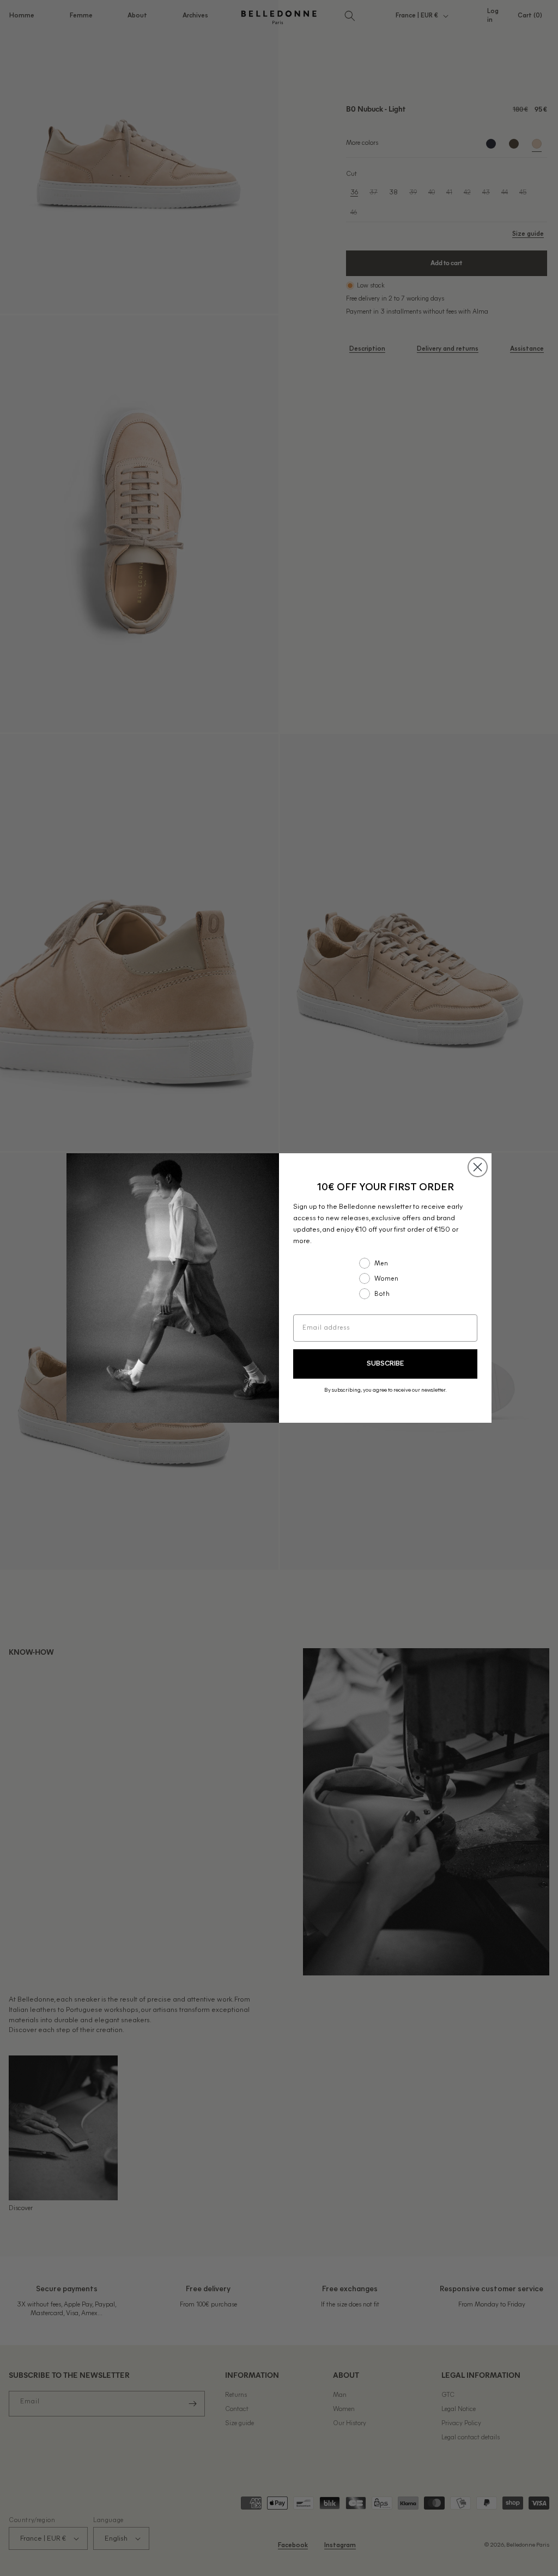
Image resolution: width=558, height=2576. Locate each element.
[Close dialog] (478, 1167)
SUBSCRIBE (385, 1364)
